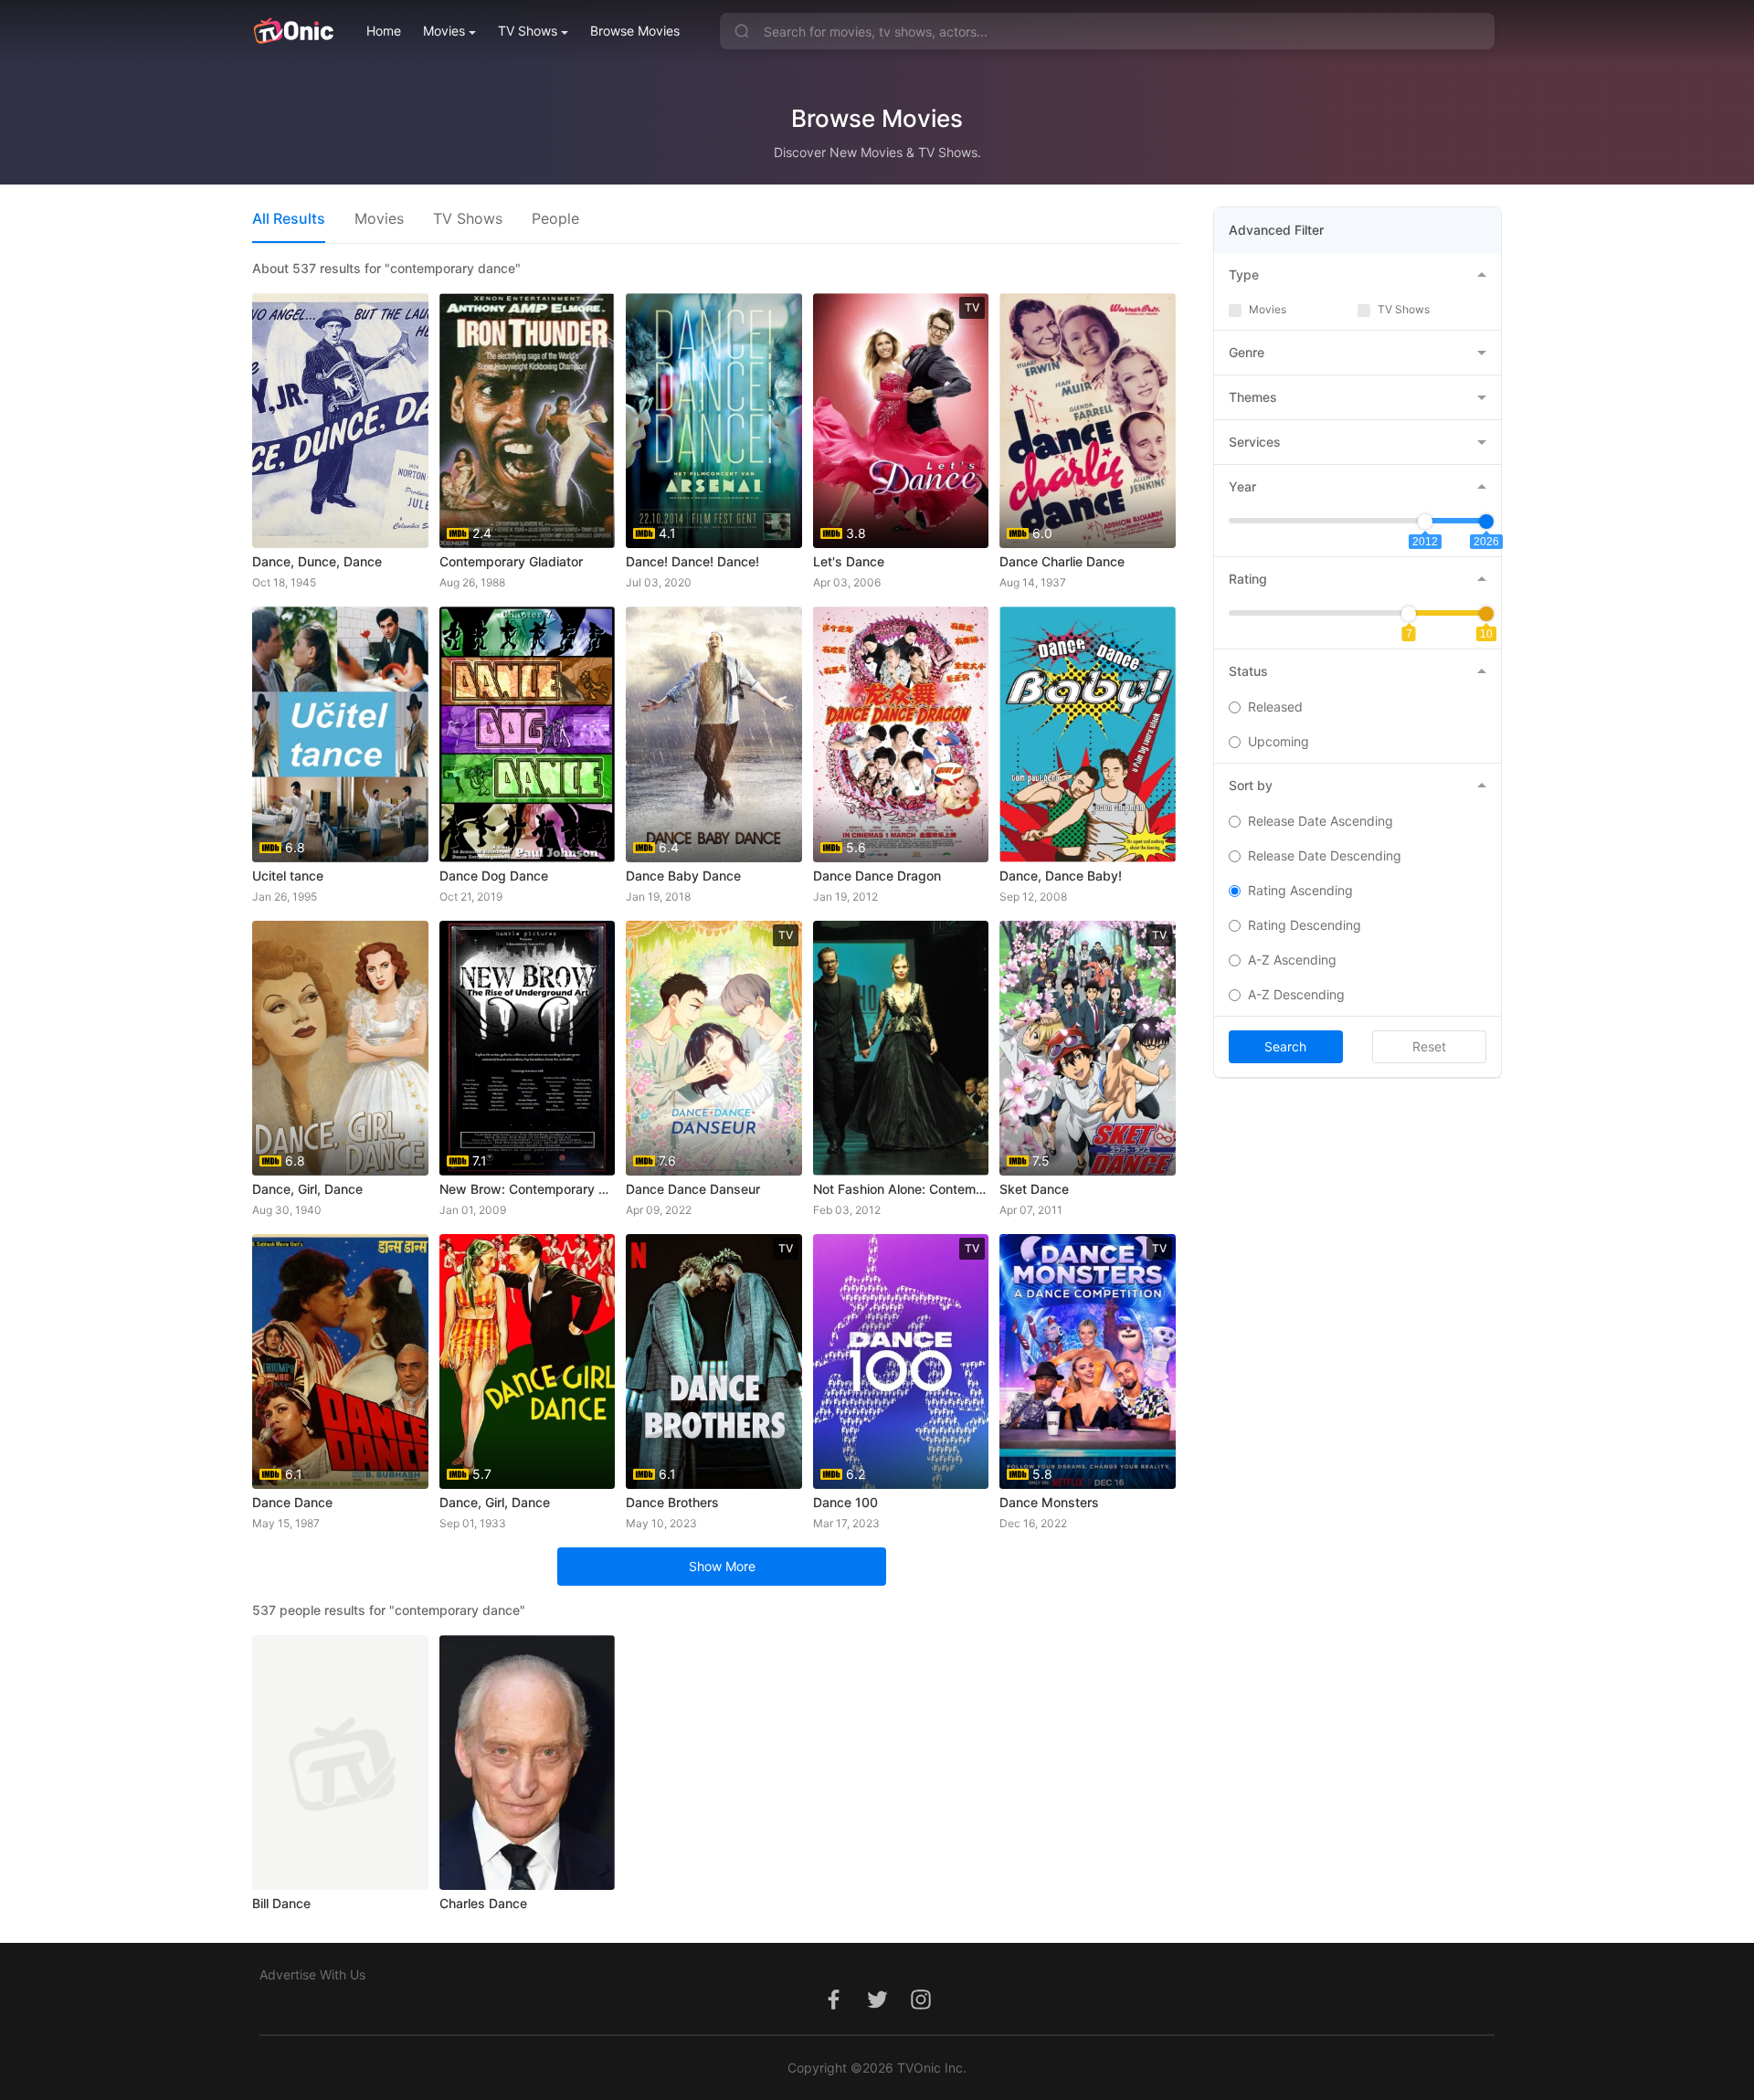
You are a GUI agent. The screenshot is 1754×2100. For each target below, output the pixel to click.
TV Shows (528, 31)
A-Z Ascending (1292, 960)
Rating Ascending (1300, 890)
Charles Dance (483, 1903)
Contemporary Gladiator (511, 561)
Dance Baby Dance (683, 876)
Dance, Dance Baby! (1061, 876)
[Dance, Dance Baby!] (1088, 734)
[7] (1409, 614)
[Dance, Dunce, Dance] (340, 421)
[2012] (1425, 522)
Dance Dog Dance (494, 876)
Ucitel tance (288, 876)
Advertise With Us (312, 1974)
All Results (289, 218)
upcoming (1279, 741)
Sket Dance (1034, 1189)
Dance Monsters (1049, 1502)
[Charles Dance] (528, 1762)
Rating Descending (1305, 925)
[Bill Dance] (340, 1762)
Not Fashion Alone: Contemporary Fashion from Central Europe (901, 1189)
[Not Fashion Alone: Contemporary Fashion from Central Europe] (901, 1048)
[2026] (1486, 522)
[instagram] (921, 2009)
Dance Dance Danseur (693, 1189)
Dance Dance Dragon (877, 876)
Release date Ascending (1321, 821)
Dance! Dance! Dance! (692, 561)
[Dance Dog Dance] (528, 734)
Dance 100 (845, 1502)
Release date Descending (1325, 855)
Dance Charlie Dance (1062, 561)
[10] (1486, 614)
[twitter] (877, 2009)
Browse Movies (635, 31)
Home (384, 31)
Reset (1429, 1046)
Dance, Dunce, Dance (317, 561)
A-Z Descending (1296, 994)
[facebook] (833, 2009)
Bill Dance (281, 1903)
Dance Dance (292, 1502)
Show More (722, 1566)
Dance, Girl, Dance (307, 1189)
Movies (444, 31)
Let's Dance (849, 561)
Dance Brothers (672, 1502)
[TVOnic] (293, 31)
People (555, 218)
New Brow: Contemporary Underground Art (528, 1189)
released (1275, 707)
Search (1285, 1046)
